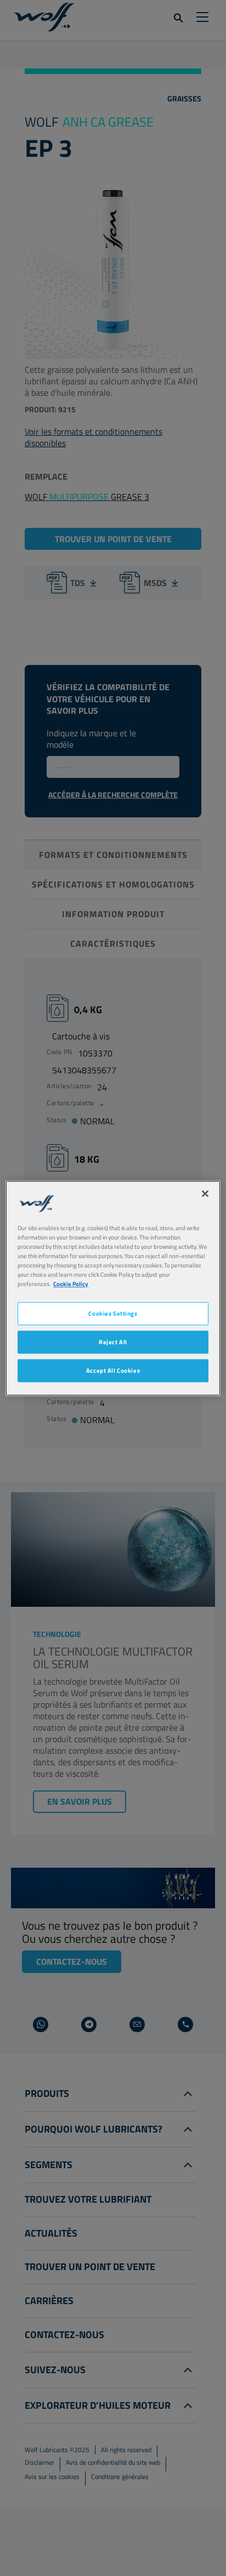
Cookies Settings (113, 1313)
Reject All (113, 1342)
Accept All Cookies (113, 1370)
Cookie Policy (71, 1284)
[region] (113, 1288)
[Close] (205, 1193)
